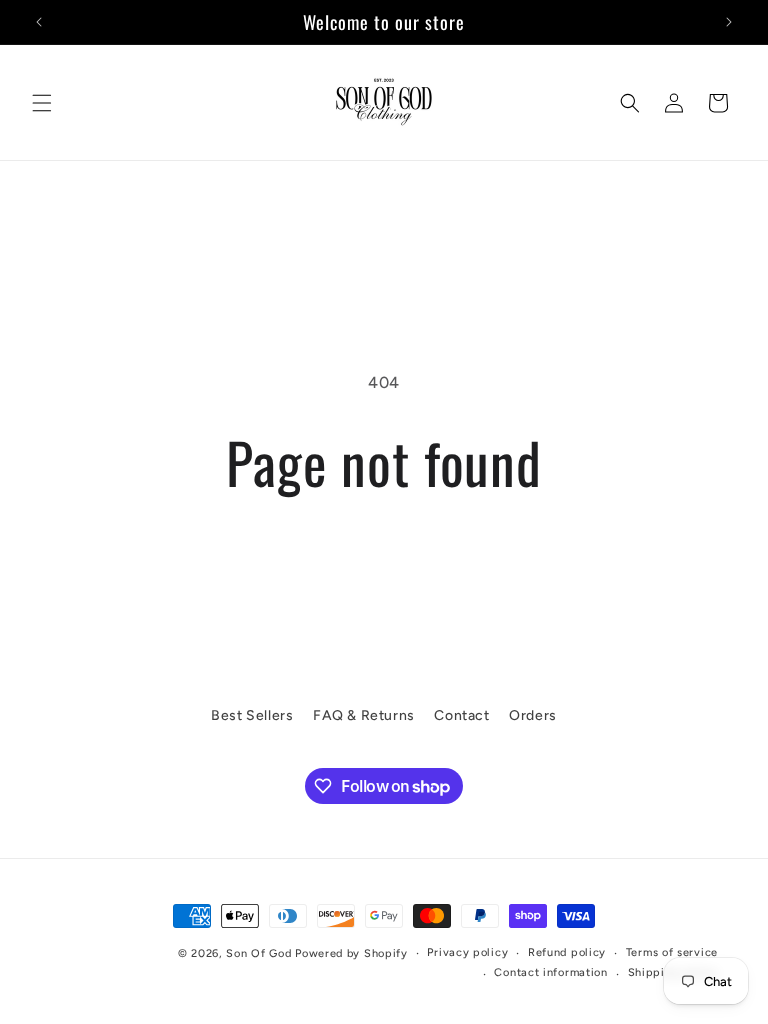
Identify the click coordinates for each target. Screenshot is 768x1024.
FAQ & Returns (364, 715)
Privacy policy (467, 952)
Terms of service (672, 952)
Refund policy (567, 952)
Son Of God (258, 953)
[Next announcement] (729, 22)
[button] (42, 103)
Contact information (550, 972)
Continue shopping (384, 559)
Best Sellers (252, 715)
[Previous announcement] (39, 22)
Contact (461, 715)
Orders (533, 715)
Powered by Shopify (351, 953)
